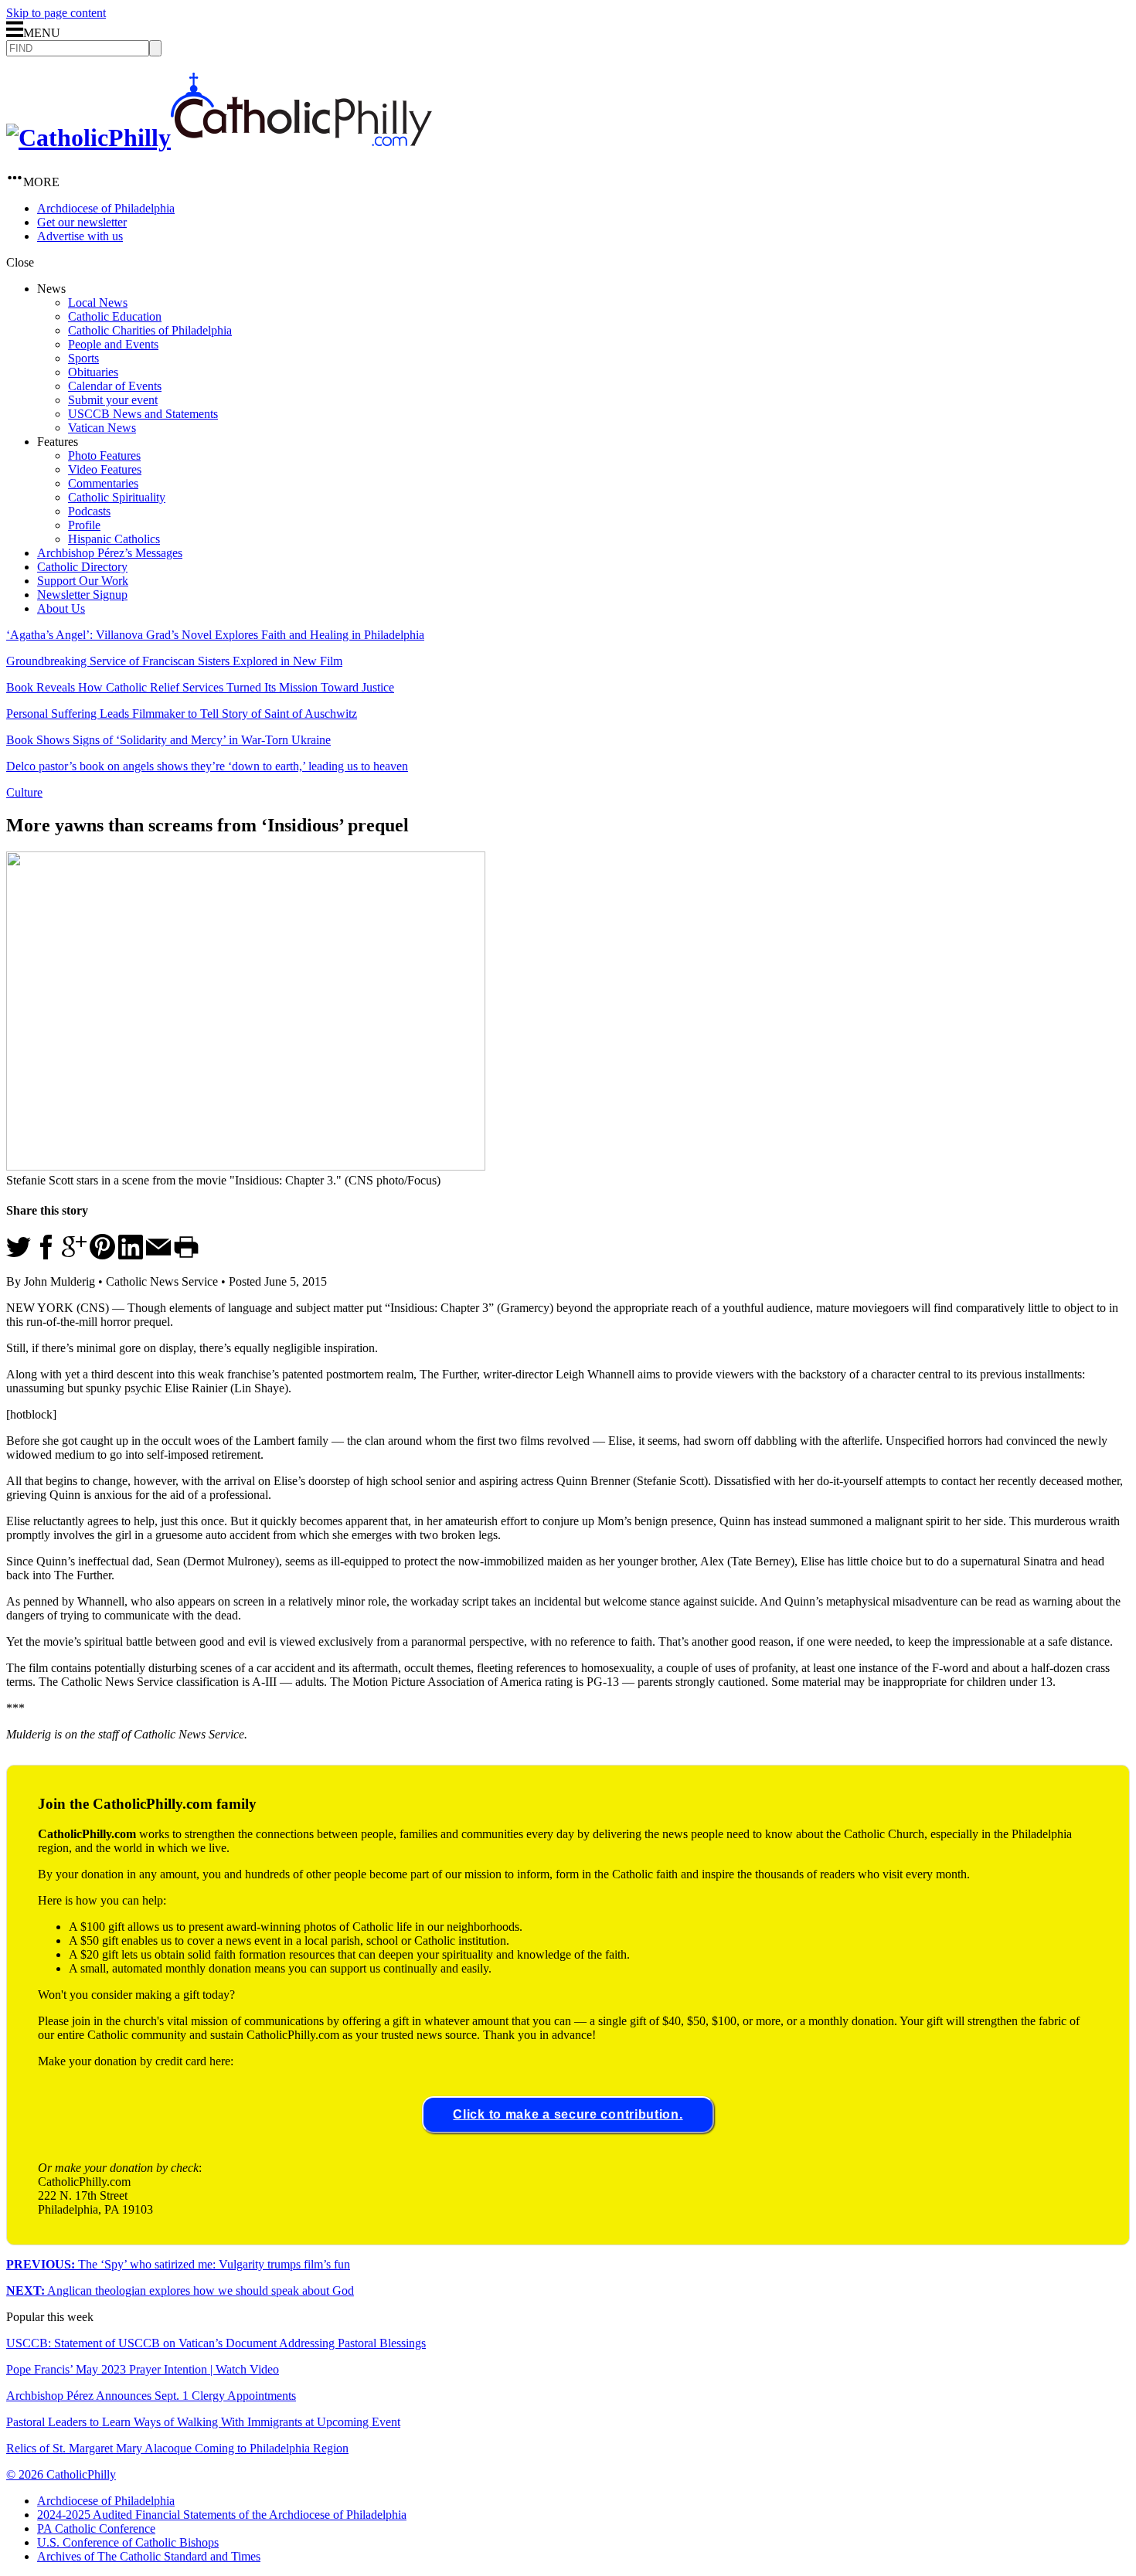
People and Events (113, 344)
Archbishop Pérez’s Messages (110, 553)
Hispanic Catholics (114, 539)
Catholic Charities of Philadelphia (150, 330)
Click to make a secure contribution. (568, 2114)
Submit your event (113, 400)
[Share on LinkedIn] (131, 1255)
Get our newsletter (82, 222)
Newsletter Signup (82, 595)
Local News (98, 302)
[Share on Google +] (74, 1255)
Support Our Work (83, 581)
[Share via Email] (158, 1255)
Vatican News (102, 428)
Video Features (105, 469)
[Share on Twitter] (19, 1255)
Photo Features (104, 455)
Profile (84, 525)
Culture (24, 792)
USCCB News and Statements (143, 414)
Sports (83, 358)
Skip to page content (56, 13)
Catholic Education (115, 316)
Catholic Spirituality (117, 497)
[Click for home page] (219, 138)
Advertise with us (80, 236)
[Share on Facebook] (46, 1255)
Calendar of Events (115, 386)
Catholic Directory (82, 567)
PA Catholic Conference (96, 2528)
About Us (61, 608)
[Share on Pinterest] (102, 1255)
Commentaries (103, 483)
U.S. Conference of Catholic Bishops (128, 2542)
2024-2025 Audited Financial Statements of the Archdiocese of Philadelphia (222, 2515)
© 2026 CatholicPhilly (61, 2474)
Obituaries (93, 372)
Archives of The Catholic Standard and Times (149, 2556)
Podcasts (89, 511)
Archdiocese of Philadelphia (106, 208)
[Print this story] (186, 1255)
